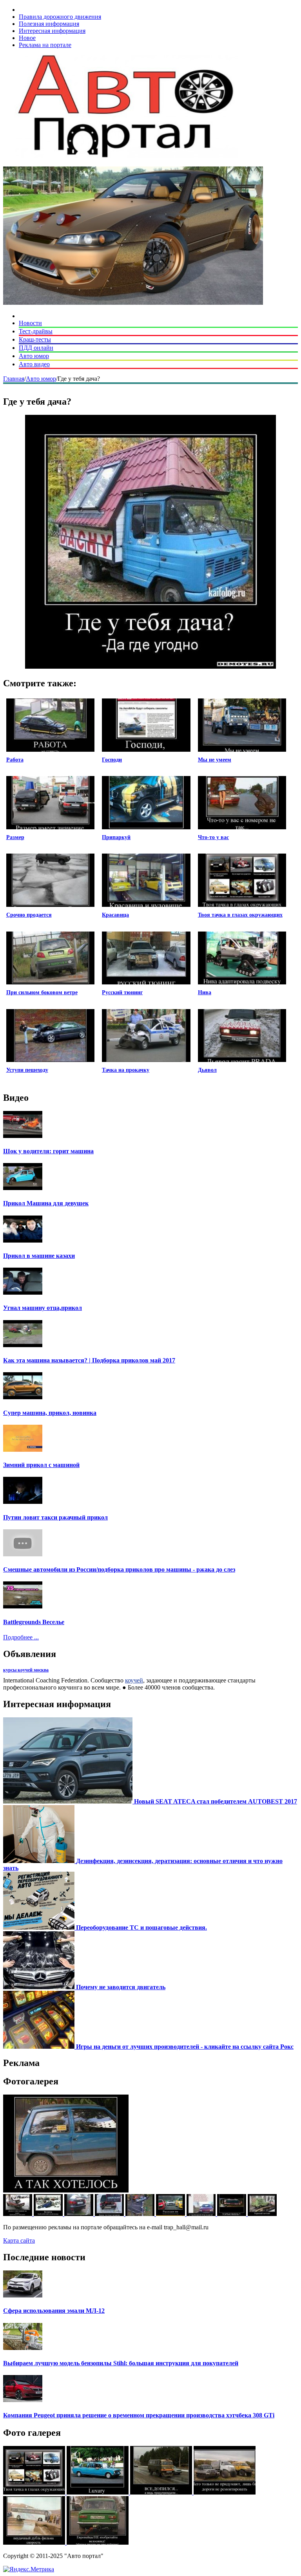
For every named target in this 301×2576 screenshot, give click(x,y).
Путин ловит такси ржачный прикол (55, 1517)
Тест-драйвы (36, 331)
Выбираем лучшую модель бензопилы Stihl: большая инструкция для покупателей (121, 2363)
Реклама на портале (45, 45)
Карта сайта (19, 2240)
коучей (134, 1680)
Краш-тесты (35, 339)
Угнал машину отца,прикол (43, 1308)
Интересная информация (52, 31)
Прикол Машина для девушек (46, 1203)
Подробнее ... (21, 1637)
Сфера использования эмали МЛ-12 (54, 2311)
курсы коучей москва (26, 1670)
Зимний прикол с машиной (41, 1465)
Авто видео (34, 364)
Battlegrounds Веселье (34, 1622)
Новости (30, 323)
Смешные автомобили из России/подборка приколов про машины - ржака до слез (119, 1569)
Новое (27, 38)
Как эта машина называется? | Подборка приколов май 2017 (89, 1360)
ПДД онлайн (36, 348)
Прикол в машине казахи (39, 1256)
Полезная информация (49, 24)
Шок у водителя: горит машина (48, 1151)
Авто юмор (34, 356)
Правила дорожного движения (60, 17)
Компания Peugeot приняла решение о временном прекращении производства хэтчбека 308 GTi (139, 2415)
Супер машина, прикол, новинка (50, 1413)
